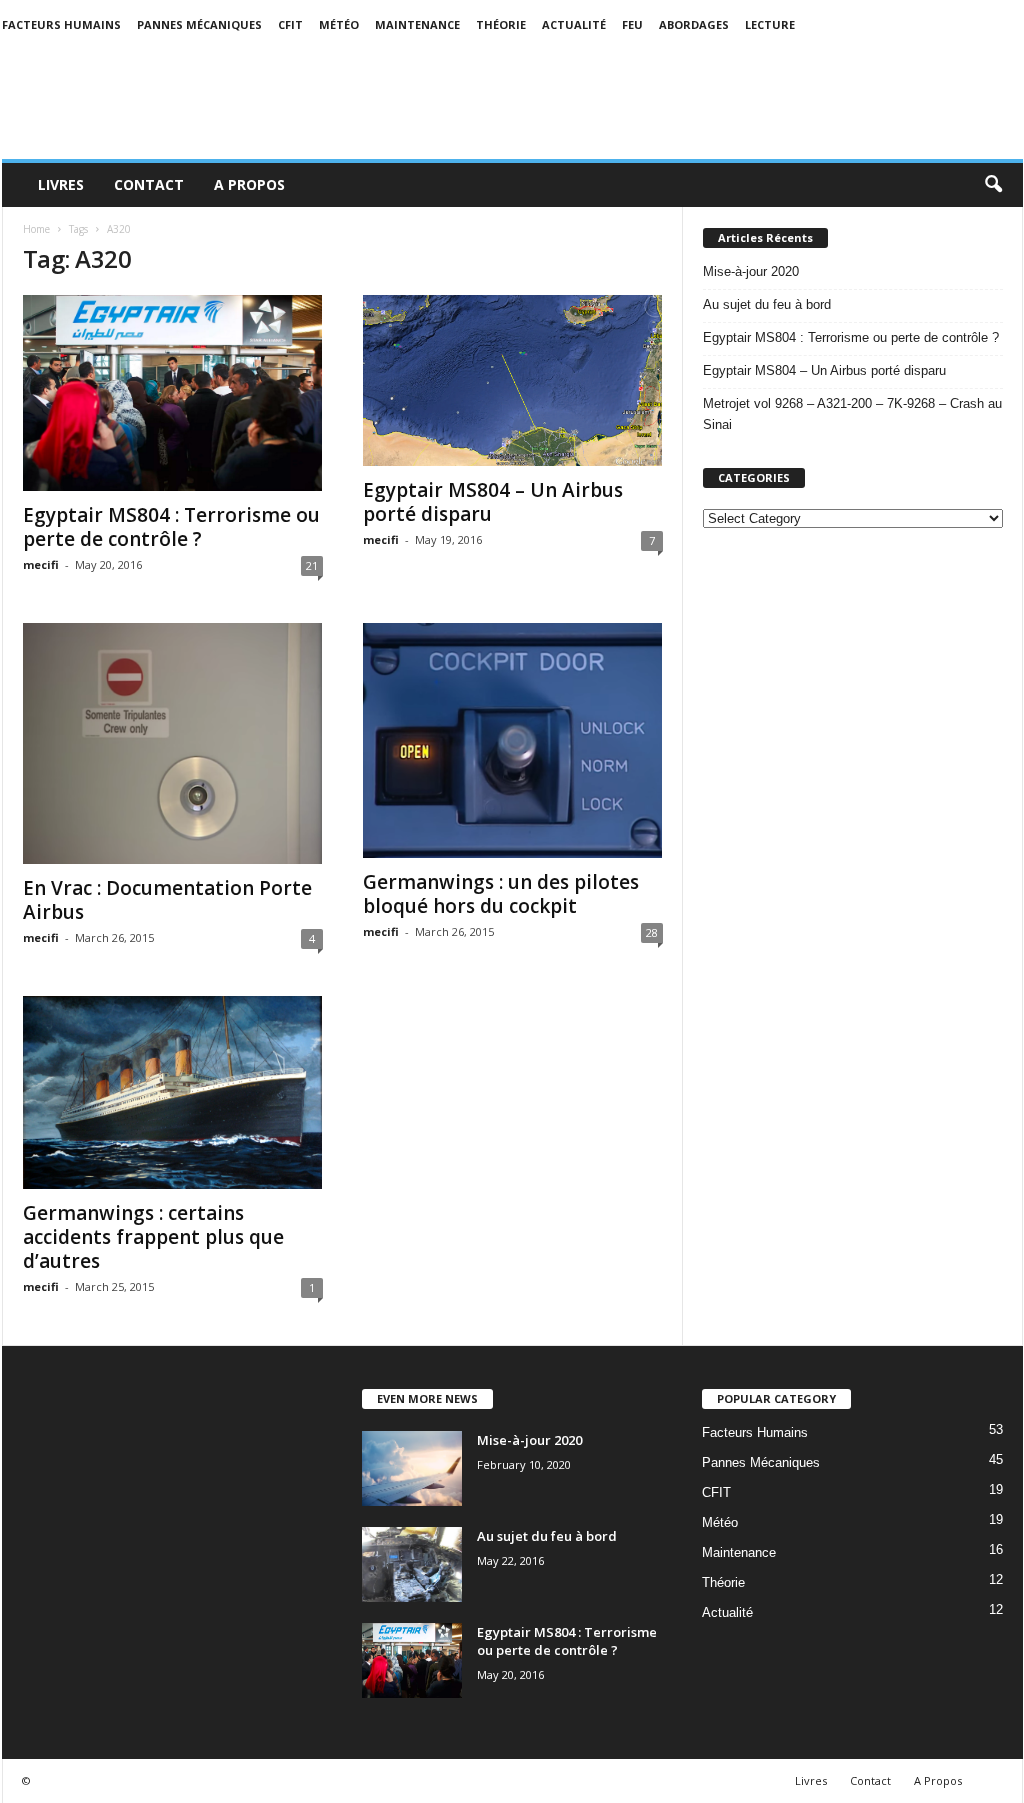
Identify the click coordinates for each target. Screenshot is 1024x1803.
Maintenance (417, 24)
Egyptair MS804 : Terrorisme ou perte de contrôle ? (171, 527)
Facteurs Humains (61, 24)
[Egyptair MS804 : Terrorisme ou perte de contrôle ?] (173, 393)
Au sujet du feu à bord (767, 304)
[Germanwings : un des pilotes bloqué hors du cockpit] (513, 740)
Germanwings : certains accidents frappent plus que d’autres (153, 1237)
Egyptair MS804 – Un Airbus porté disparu (493, 502)
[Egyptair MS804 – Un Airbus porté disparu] (513, 380)
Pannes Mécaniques (199, 24)
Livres (61, 184)
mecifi (41, 564)
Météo (339, 24)
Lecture (770, 24)
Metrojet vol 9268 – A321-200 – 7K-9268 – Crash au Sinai (852, 414)
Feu (632, 24)
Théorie (501, 24)
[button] (993, 185)
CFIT (290, 24)
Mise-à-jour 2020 (751, 271)
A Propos (249, 184)
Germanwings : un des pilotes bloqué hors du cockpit (501, 894)
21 (312, 565)
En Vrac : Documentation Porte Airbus (167, 900)
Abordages (694, 24)
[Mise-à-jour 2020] (412, 1468)
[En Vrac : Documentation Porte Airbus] (173, 744)
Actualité (574, 24)
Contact (149, 184)
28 (652, 932)
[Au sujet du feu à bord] (412, 1564)
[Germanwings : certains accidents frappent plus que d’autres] (173, 1092)
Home (36, 229)
